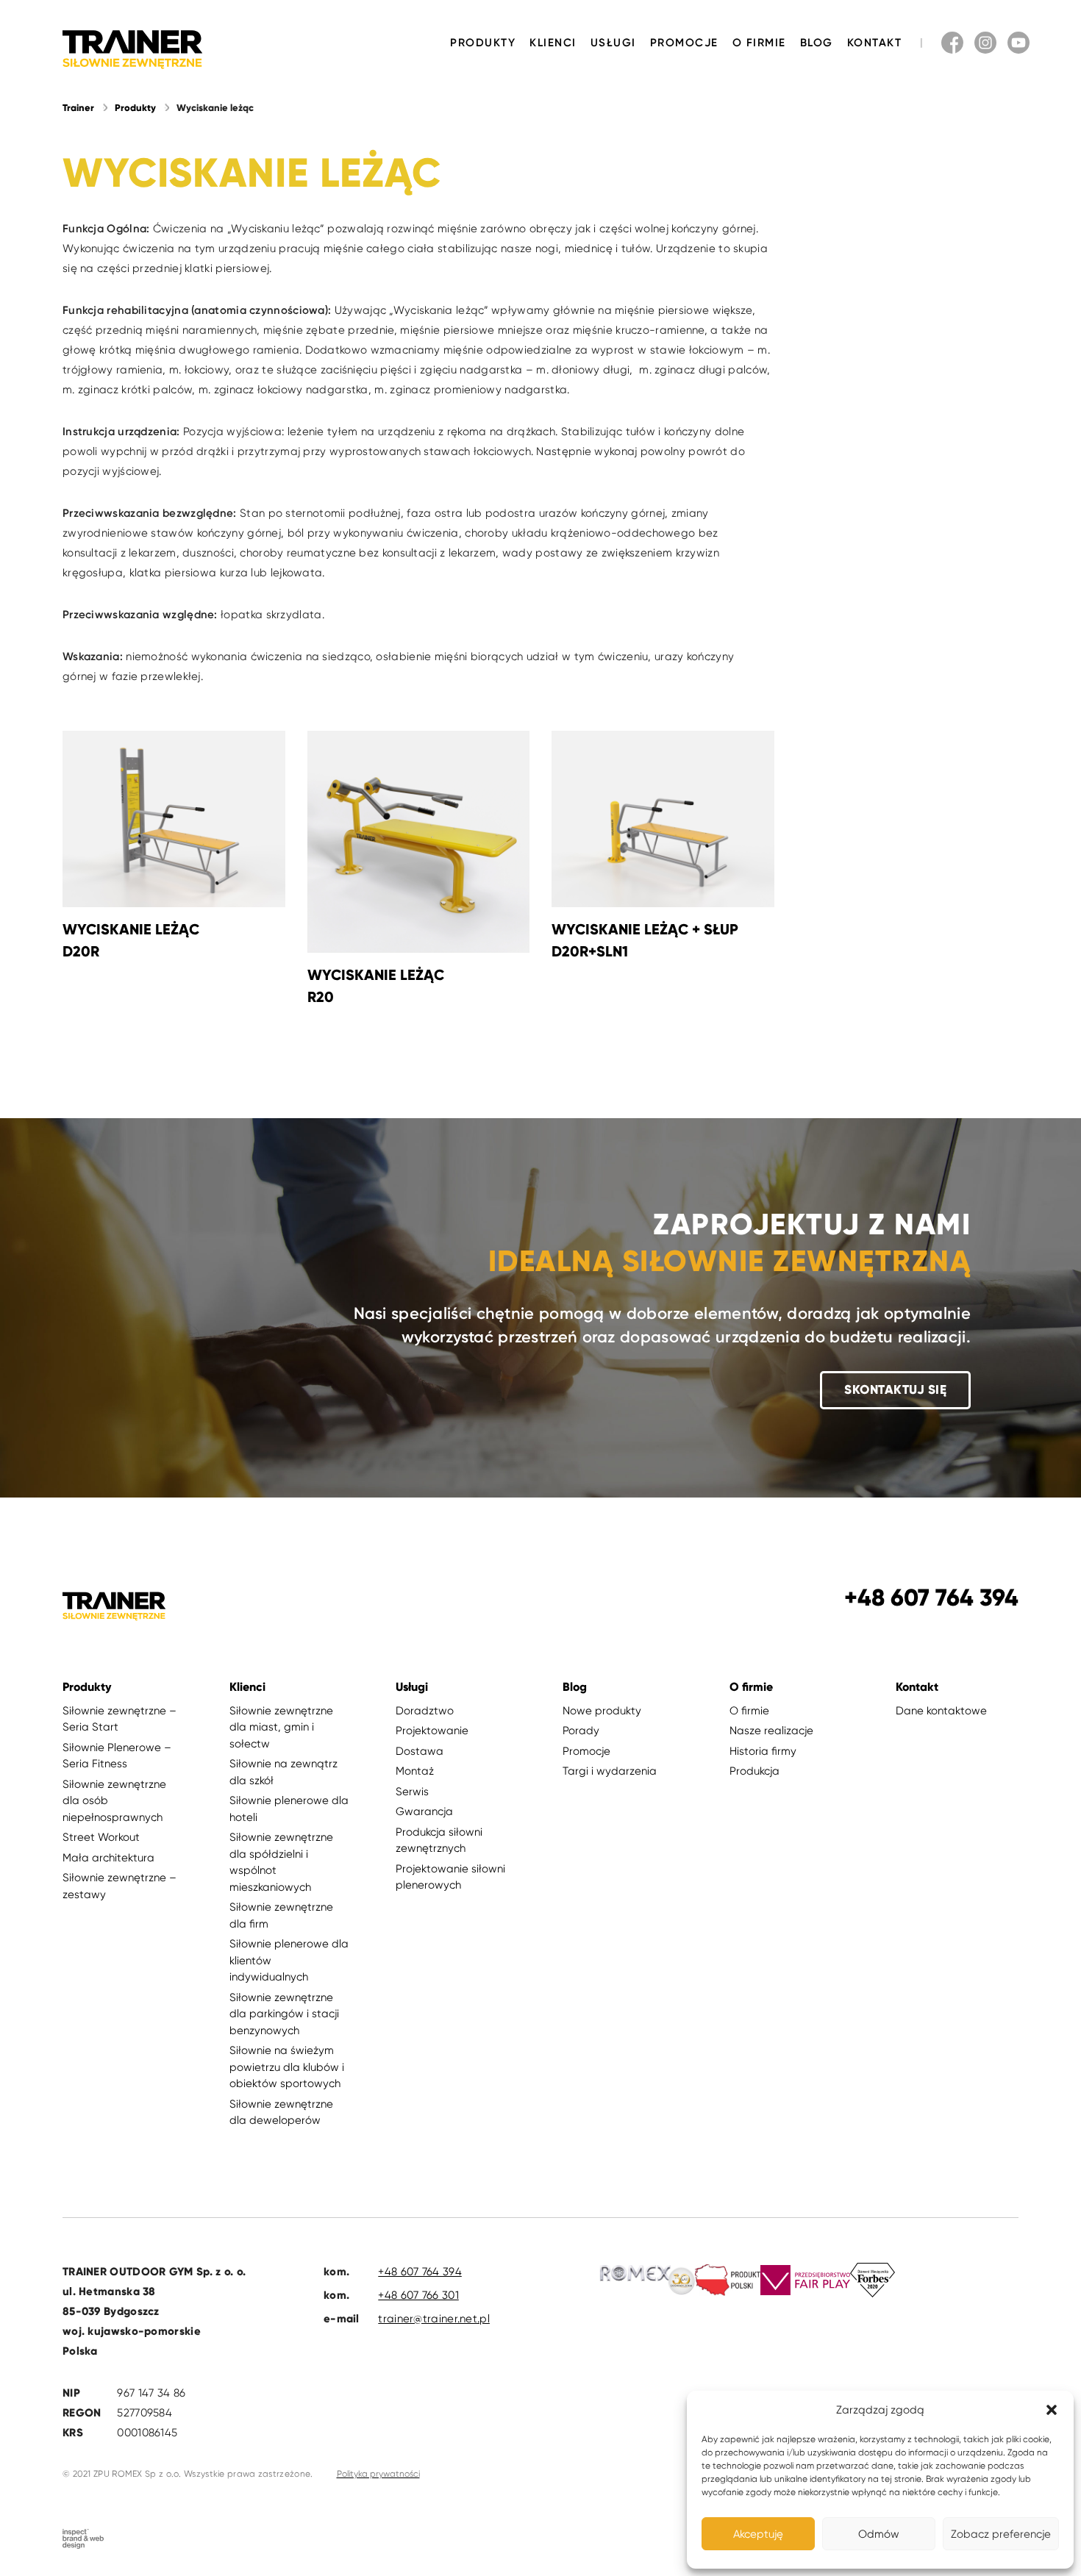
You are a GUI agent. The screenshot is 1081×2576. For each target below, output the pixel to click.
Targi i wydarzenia (610, 1771)
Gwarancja (424, 1811)
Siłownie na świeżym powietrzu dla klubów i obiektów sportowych (287, 2067)
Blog (817, 43)
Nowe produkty (602, 1711)
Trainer (78, 108)
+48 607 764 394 (420, 2272)
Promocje (684, 43)
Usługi (613, 43)
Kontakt (875, 43)
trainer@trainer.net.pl (434, 2319)
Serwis (412, 1792)
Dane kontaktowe (941, 1711)
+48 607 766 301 (418, 2295)
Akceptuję (758, 2534)
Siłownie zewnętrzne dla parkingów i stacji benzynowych (284, 2014)
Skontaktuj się (895, 1390)
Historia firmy (763, 1751)
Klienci (553, 43)
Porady (581, 1731)
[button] (1052, 2410)
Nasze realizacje (771, 1731)
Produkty (483, 43)
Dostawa (420, 1751)
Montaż (415, 1771)
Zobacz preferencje (1001, 2534)
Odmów (879, 2534)
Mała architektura (108, 1858)
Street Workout (101, 1837)
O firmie (759, 43)
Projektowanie (432, 1731)
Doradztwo (425, 1711)
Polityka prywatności (378, 2474)
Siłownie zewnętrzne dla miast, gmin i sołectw (281, 1727)
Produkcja (754, 1771)
